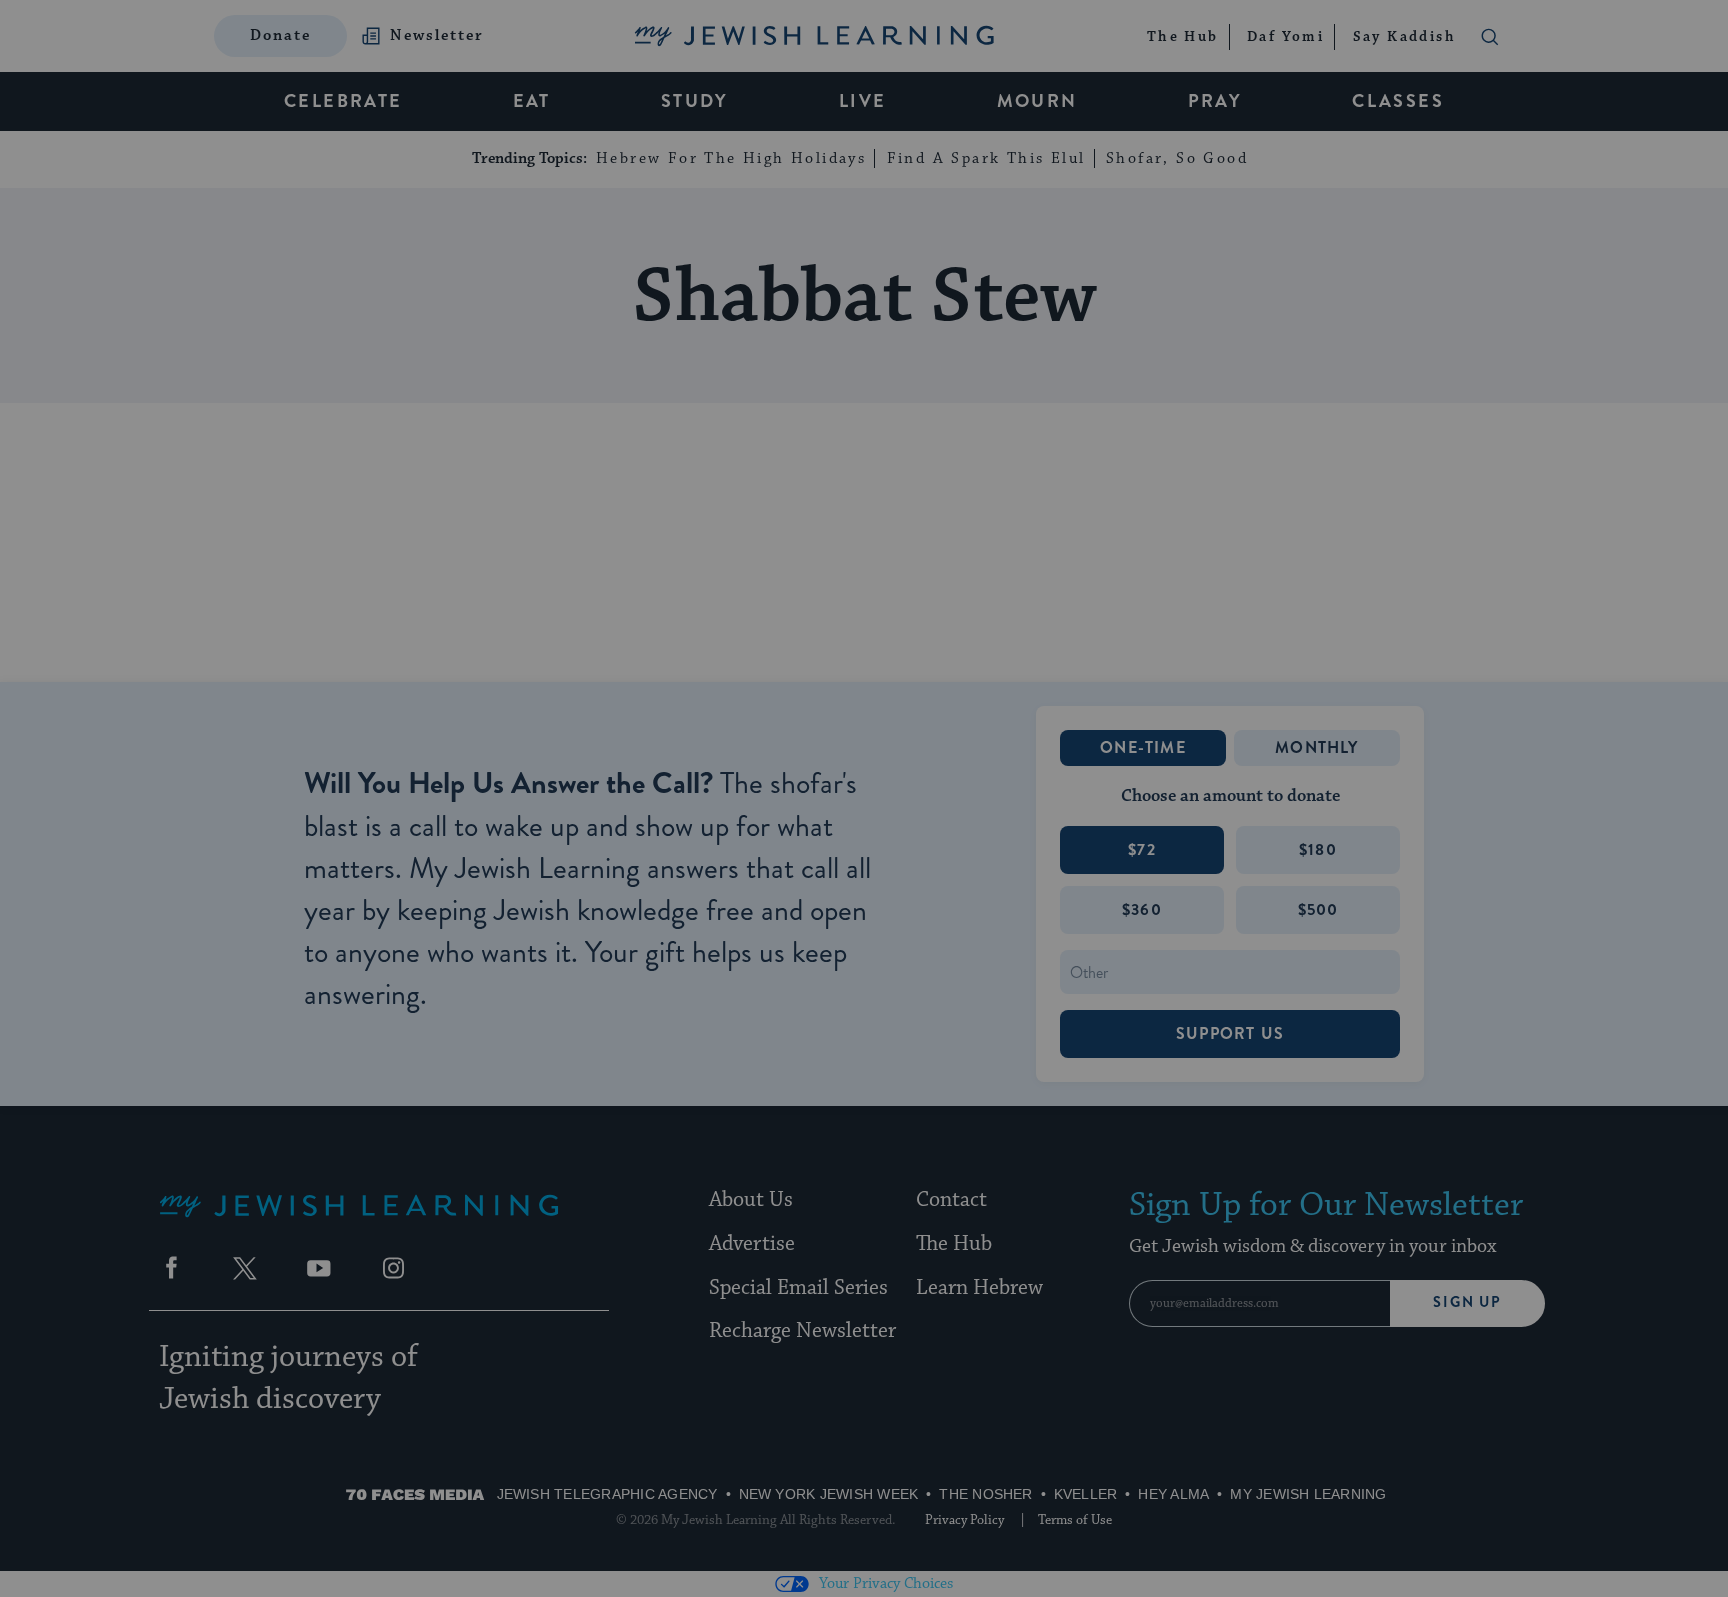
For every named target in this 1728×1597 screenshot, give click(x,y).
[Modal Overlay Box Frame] (864, 799)
